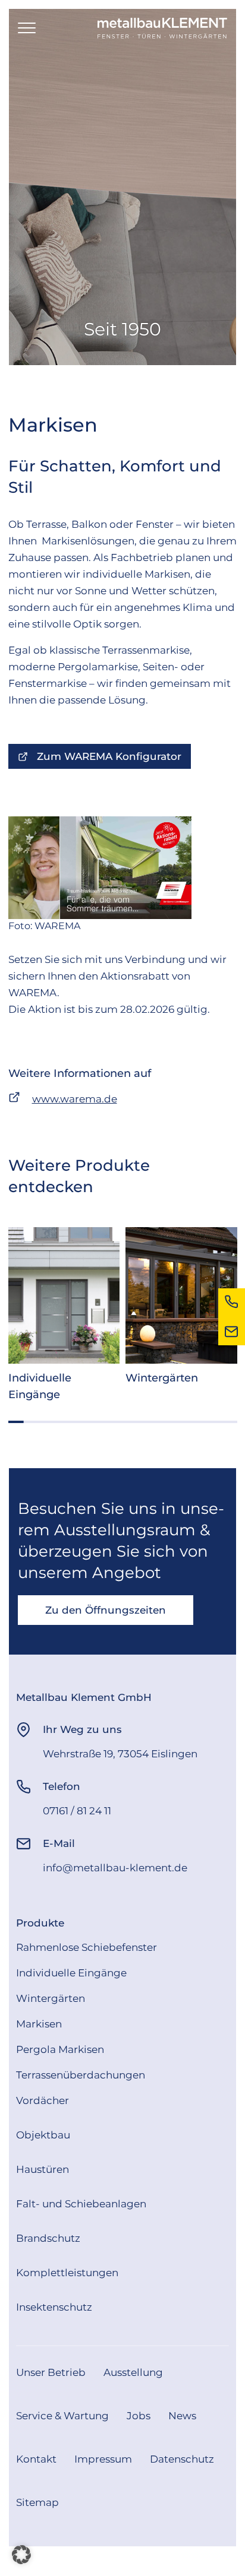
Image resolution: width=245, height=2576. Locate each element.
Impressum (103, 2459)
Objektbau (43, 2135)
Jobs (139, 2416)
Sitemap (37, 2502)
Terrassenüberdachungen (81, 2075)
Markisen (39, 2024)
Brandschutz (48, 2238)
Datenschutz (182, 2459)
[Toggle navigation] (27, 28)
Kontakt (36, 2459)
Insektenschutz (54, 2307)
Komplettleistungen (67, 2273)
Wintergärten (51, 1998)
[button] (21, 2555)
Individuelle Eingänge (71, 1973)
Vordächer (43, 2100)
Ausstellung (133, 2372)
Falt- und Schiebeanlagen (81, 2204)
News (182, 2416)
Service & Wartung (62, 2416)
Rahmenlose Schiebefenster (87, 1947)
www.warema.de (75, 1099)
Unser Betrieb (51, 2372)
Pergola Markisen (60, 2049)
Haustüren (43, 2169)
